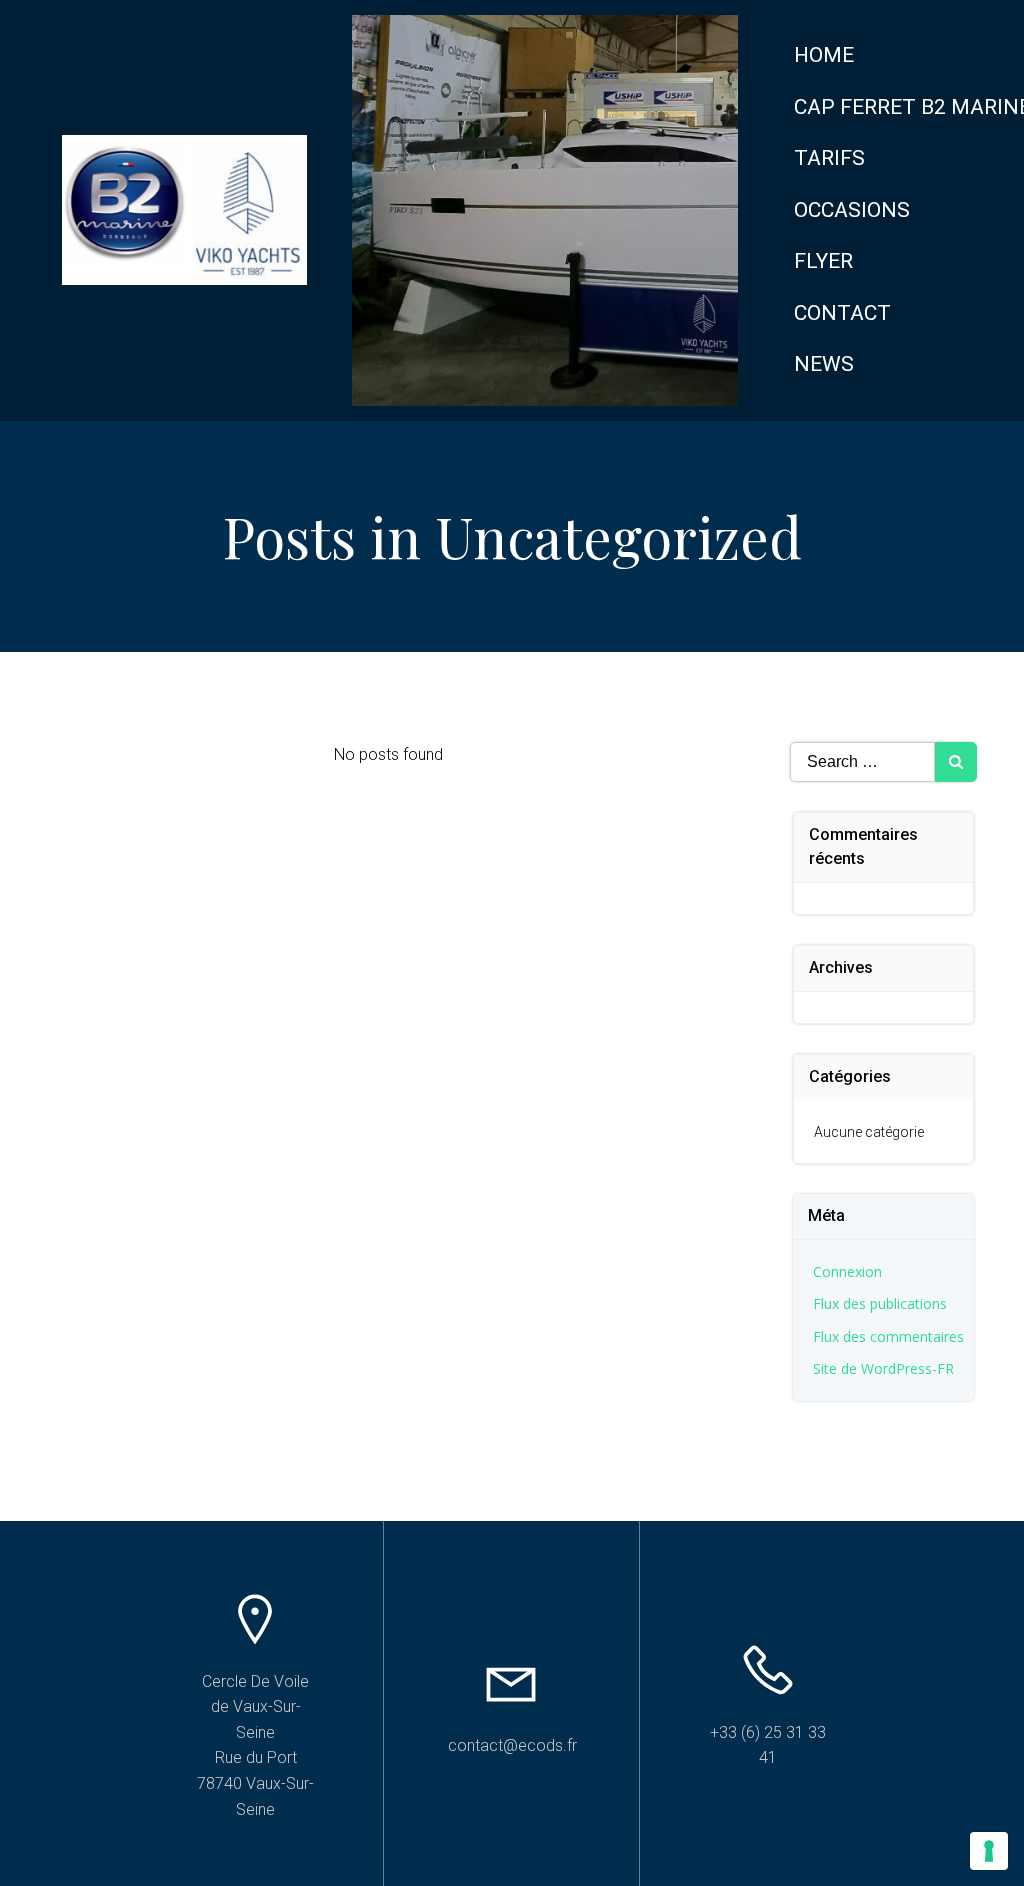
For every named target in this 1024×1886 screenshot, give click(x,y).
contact (842, 313)
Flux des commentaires (888, 1336)
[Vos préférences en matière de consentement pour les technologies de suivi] (989, 1851)
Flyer (823, 261)
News (824, 364)
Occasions (852, 210)
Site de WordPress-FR (883, 1368)
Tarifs (829, 158)
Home (824, 55)
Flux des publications (880, 1303)
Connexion (847, 1271)
